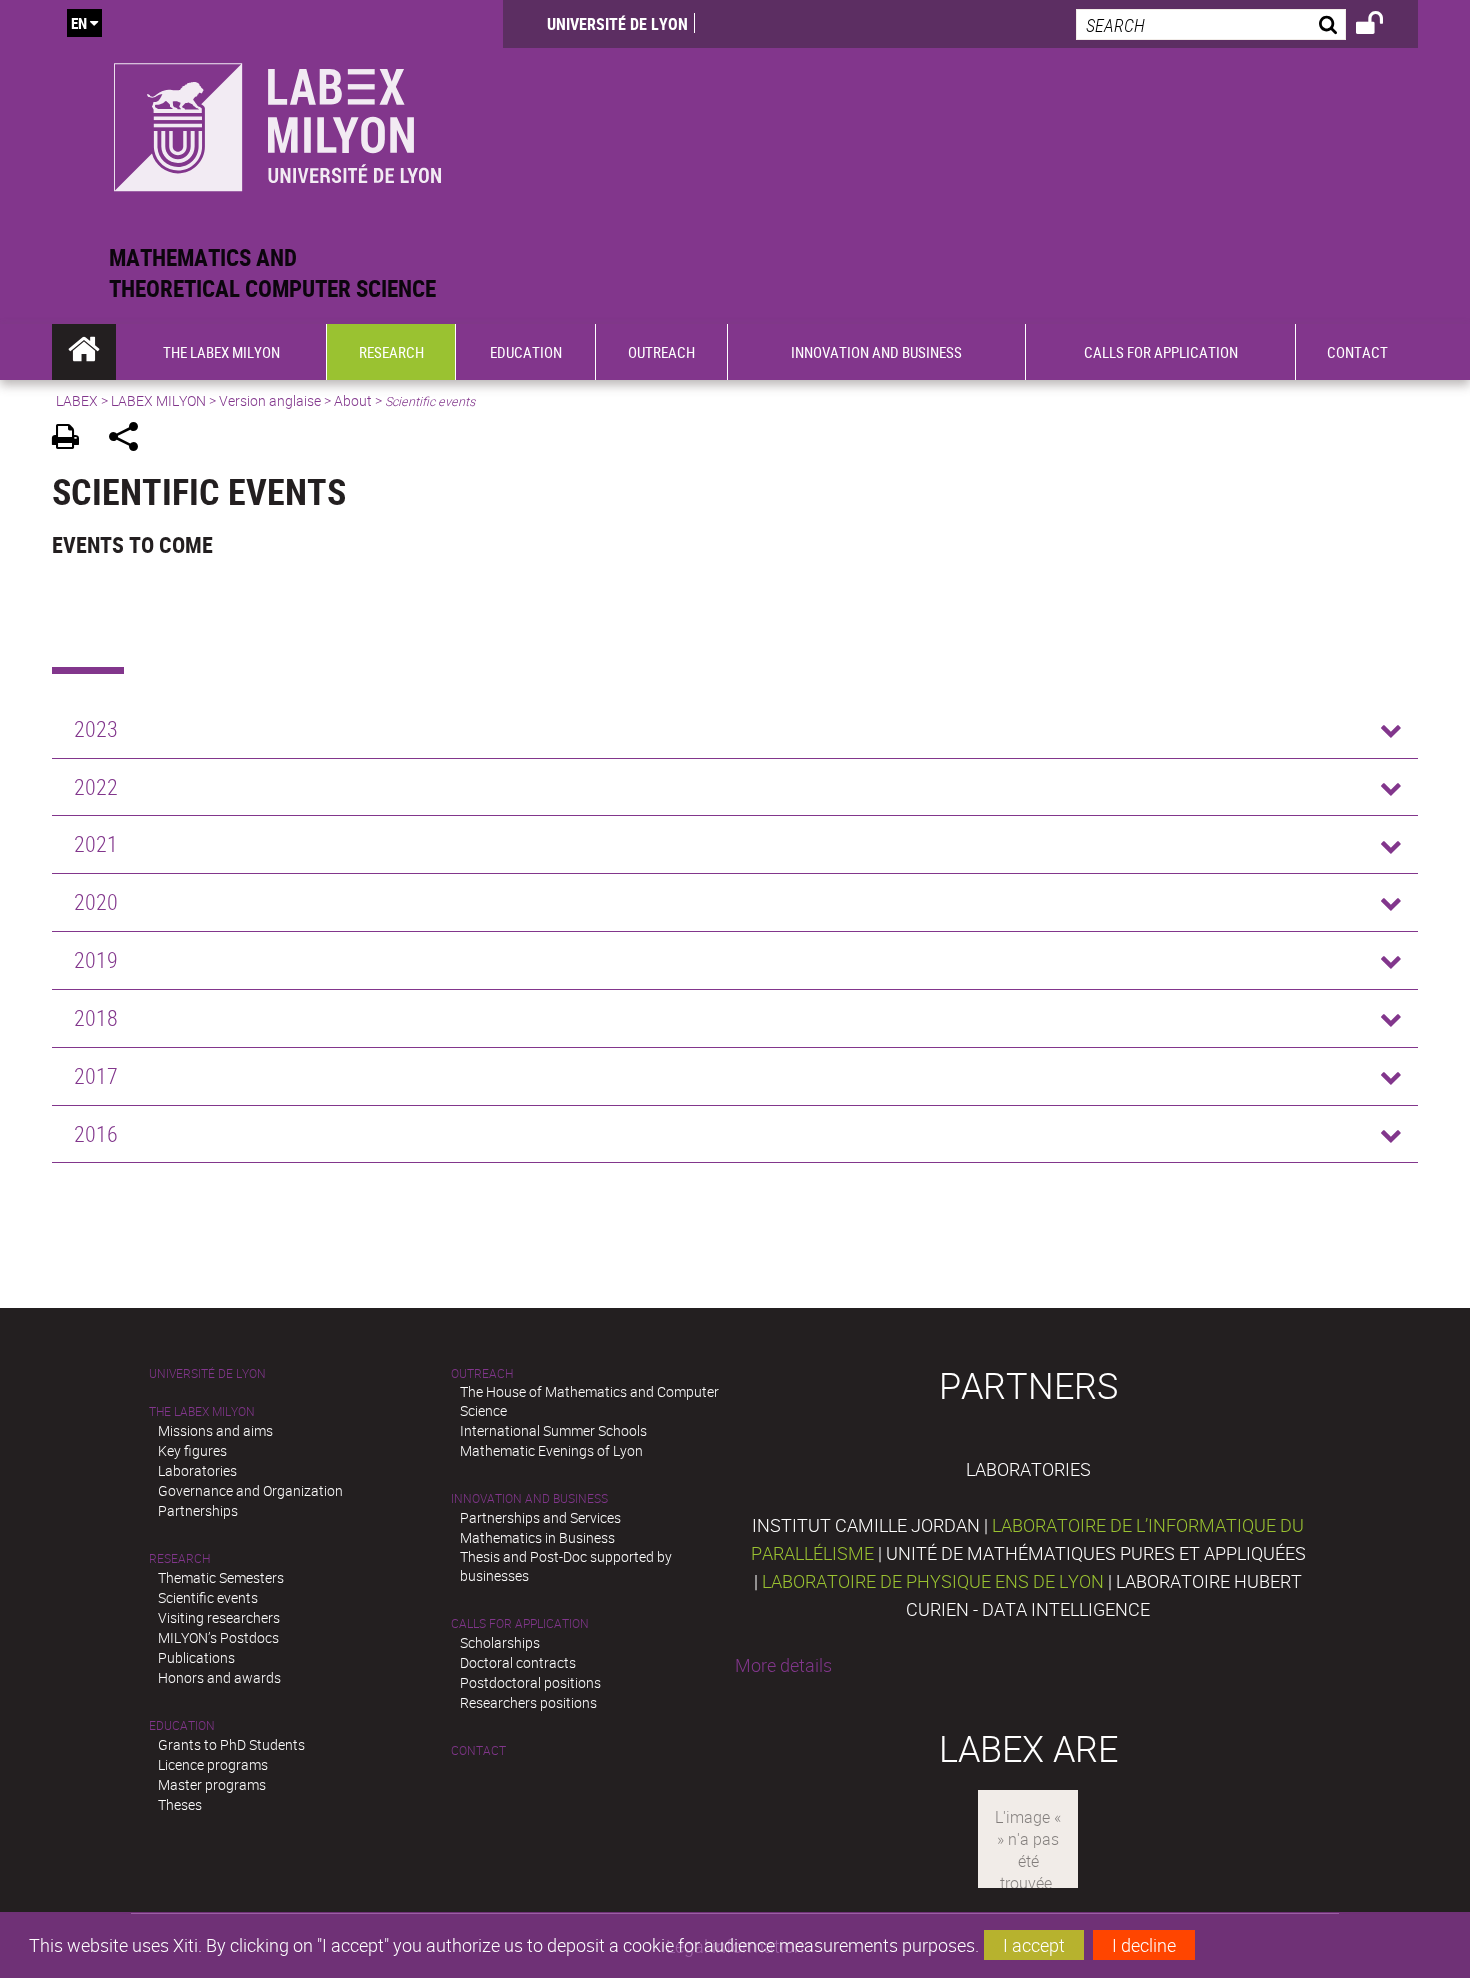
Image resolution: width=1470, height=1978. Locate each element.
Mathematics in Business (537, 1537)
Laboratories (197, 1470)
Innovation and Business (529, 1498)
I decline (1144, 1945)
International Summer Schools (553, 1430)
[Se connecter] (1382, 26)
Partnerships (198, 1510)
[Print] (72, 439)
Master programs (212, 1784)
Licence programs (213, 1764)
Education (182, 1725)
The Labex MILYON (202, 1411)
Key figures (192, 1450)
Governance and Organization (250, 1490)
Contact (478, 1750)
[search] (1211, 24)
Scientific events (208, 1597)
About (353, 400)
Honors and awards (219, 1677)
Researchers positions (528, 1702)
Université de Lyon (617, 24)
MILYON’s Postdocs (218, 1637)
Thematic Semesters (221, 1577)
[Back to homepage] (277, 121)
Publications (196, 1657)
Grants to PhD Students (231, 1744)
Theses (180, 1804)
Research (179, 1558)
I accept (1034, 1945)
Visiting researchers (219, 1617)
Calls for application (520, 1623)
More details (783, 1665)
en (79, 23)
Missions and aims (215, 1430)
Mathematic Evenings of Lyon (551, 1450)
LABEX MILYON (158, 400)
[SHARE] (130, 439)
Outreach (482, 1373)
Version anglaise (270, 400)
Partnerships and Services (540, 1517)
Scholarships (500, 1642)
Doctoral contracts (518, 1662)
